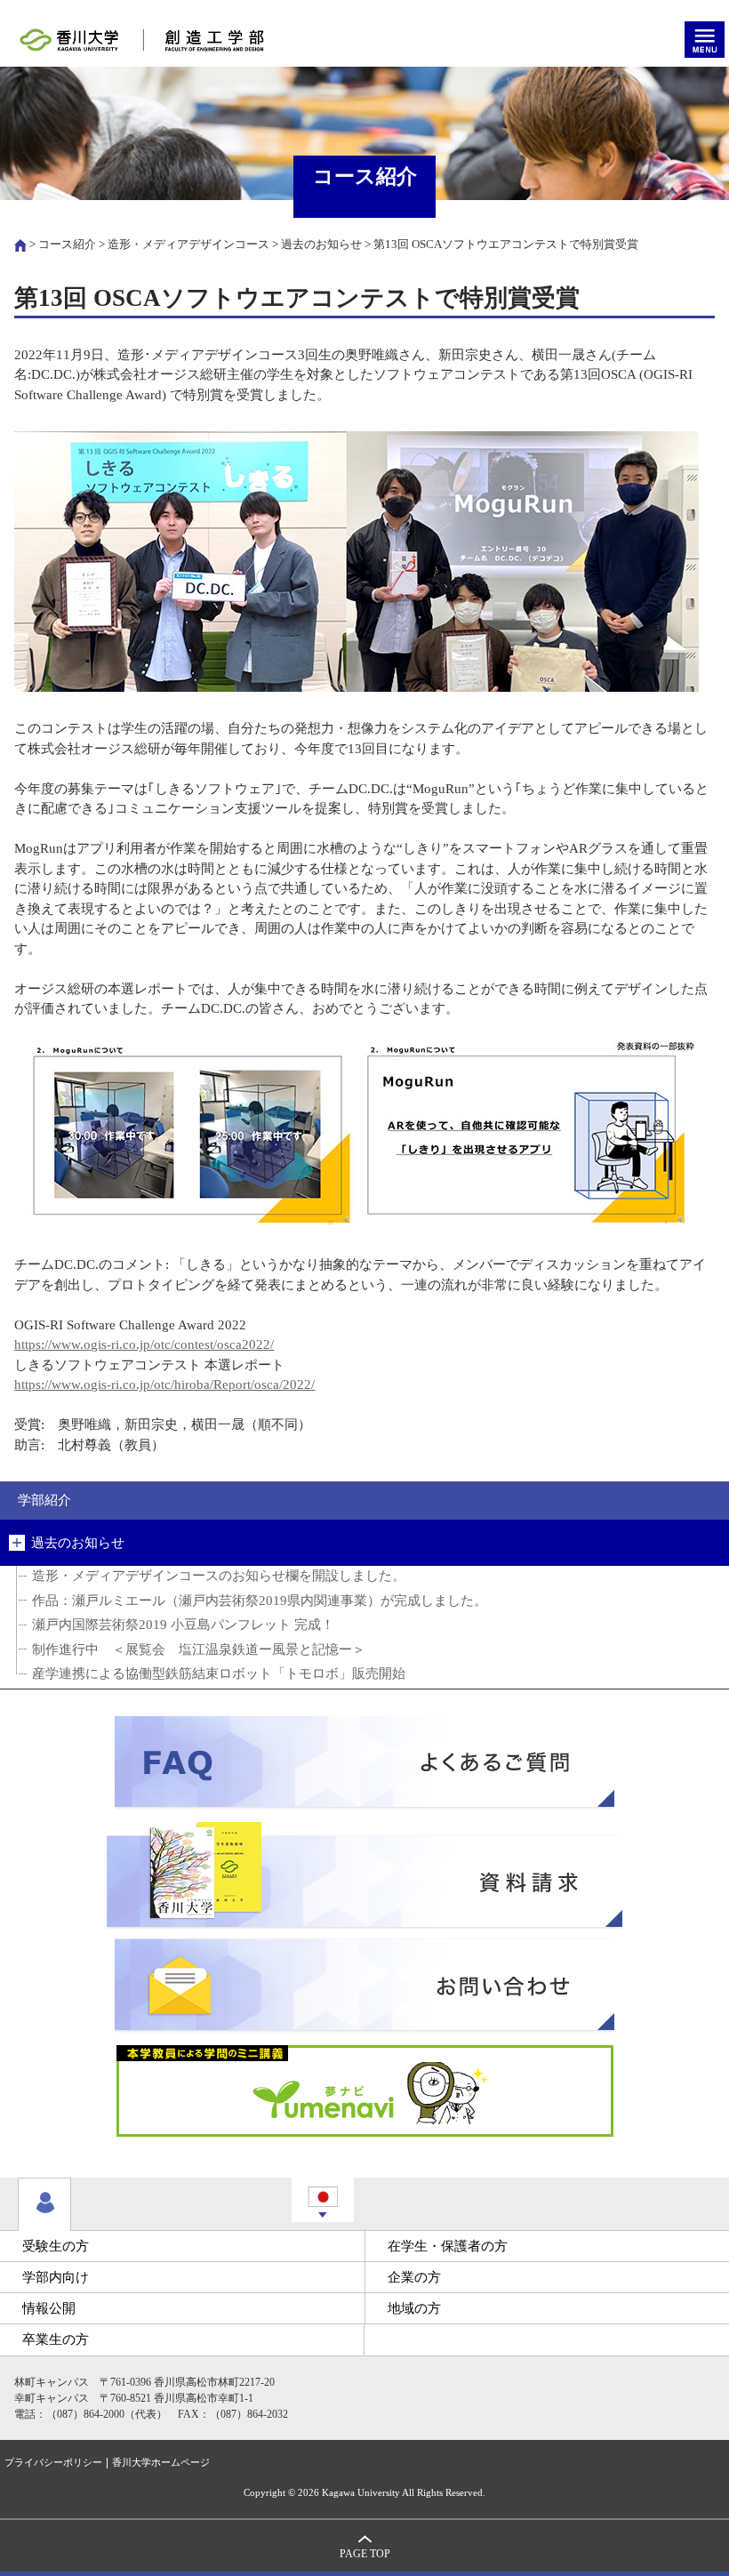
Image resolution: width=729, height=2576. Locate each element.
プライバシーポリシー (53, 2463)
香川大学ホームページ (161, 2463)
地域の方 (414, 2308)
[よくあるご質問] (364, 1763)
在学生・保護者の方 (448, 2246)
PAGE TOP (365, 2554)
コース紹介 (67, 244)
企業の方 (414, 2277)
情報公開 (49, 2308)
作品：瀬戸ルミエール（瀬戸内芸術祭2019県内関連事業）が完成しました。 (260, 1601)
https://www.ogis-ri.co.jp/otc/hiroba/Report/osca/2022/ (164, 1384)
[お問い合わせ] (364, 1985)
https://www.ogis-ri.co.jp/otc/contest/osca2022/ (144, 1344)
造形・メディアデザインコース (188, 244)
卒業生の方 (56, 2339)
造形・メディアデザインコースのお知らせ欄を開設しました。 (219, 1576)
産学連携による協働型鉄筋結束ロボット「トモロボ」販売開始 (219, 1673)
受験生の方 (56, 2246)
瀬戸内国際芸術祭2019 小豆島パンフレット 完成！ (183, 1625)
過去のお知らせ (321, 244)
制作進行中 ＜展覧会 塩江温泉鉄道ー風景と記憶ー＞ (199, 1649)
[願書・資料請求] (364, 1874)
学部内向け (56, 2277)
